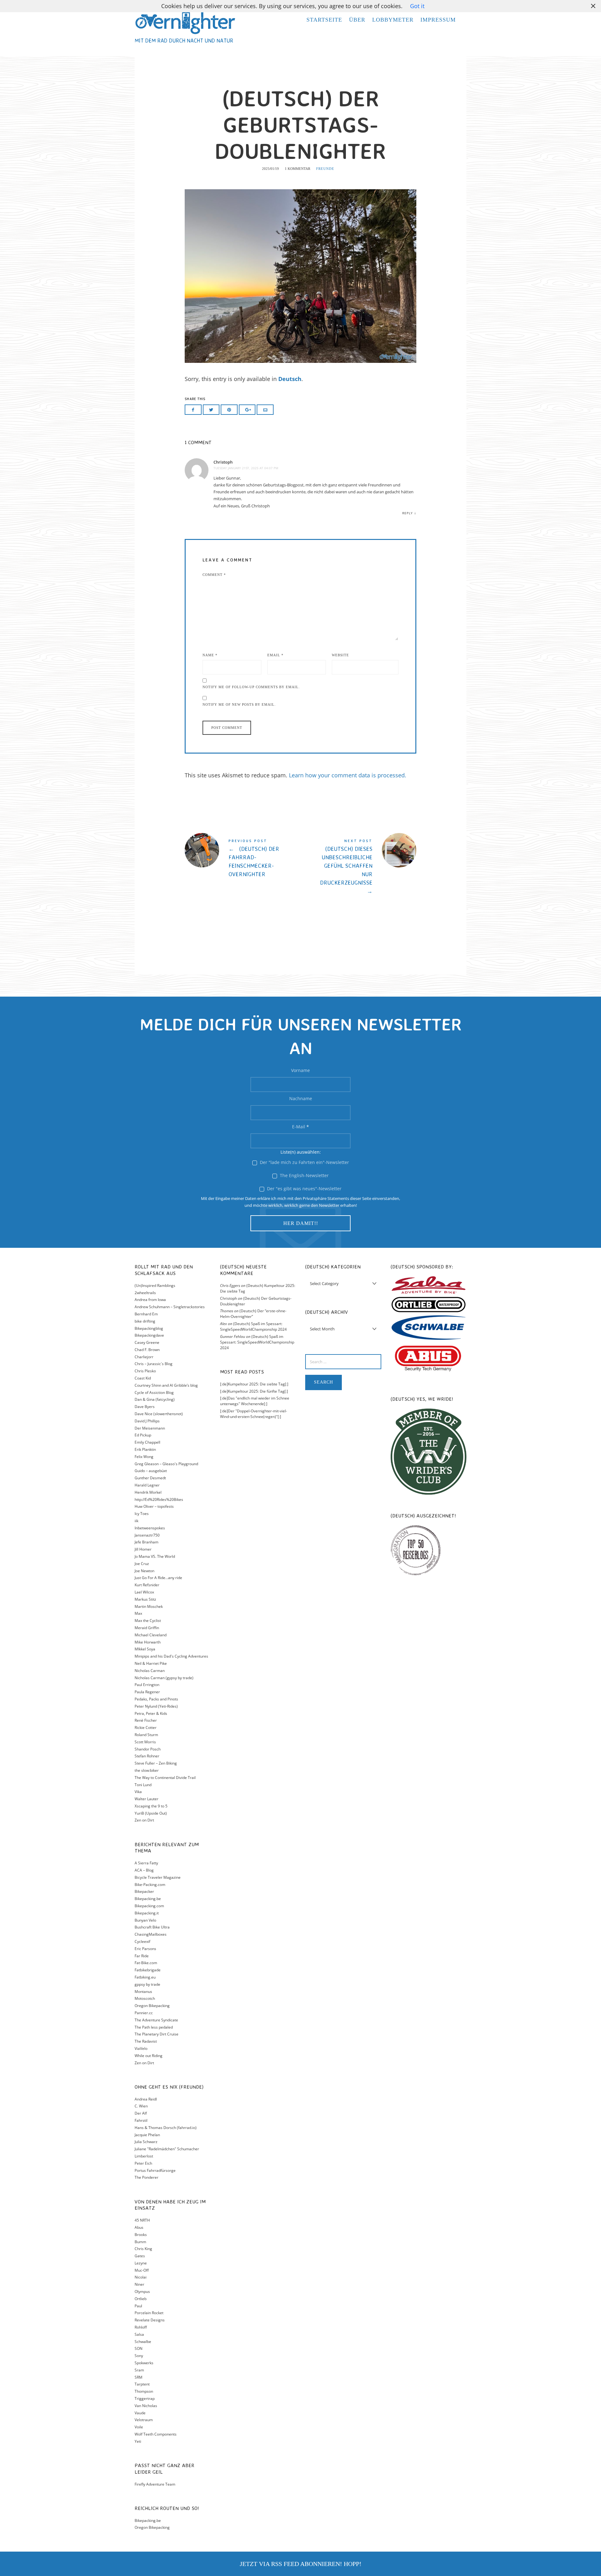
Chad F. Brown (147, 1350)
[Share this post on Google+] (247, 410)
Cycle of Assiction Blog (154, 1392)
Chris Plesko (145, 1371)
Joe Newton (144, 1571)
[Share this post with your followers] (211, 410)
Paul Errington (147, 1685)
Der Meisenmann (150, 1428)
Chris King (143, 2249)
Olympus (142, 2291)
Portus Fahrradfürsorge (155, 2170)
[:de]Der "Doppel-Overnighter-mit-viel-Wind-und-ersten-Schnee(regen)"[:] (254, 1414)
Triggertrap (145, 2398)
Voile (139, 2427)
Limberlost (144, 2156)
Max (138, 1613)
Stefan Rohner (147, 1756)
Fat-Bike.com (146, 1963)
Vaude (140, 2413)
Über (357, 20)
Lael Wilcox (144, 1592)
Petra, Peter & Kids (151, 1713)
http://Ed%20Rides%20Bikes (159, 1499)
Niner (139, 2284)
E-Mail (300, 1127)
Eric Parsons (145, 1949)
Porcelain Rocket (149, 2313)
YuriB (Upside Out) (151, 1813)
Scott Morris (145, 1742)
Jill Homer (143, 1549)
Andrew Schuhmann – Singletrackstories (170, 1307)
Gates (140, 2256)
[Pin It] (229, 410)
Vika (138, 1792)
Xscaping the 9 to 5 (151, 1806)
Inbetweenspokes (150, 1528)
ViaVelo (141, 2048)
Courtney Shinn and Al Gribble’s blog (166, 1385)
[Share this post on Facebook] (193, 410)
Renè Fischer (146, 1720)
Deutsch (290, 379)
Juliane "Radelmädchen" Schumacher (167, 2149)
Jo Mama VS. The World (155, 1556)
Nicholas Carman (150, 1671)
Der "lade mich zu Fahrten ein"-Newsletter (304, 1162)
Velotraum (144, 2420)
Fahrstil (141, 2120)
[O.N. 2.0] (185, 22)
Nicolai (141, 2277)
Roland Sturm (146, 1735)
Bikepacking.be (148, 1899)
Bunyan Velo (145, 1920)
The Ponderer (146, 2177)
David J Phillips (147, 1421)
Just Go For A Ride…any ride (158, 1578)
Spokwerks (144, 2363)
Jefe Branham (146, 1542)
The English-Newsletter (304, 1175)
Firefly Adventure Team (155, 2484)
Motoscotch (145, 1998)
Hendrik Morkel (148, 1492)
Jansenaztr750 (147, 1535)
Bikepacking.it (147, 1913)
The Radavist (146, 2041)
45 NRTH (142, 2220)
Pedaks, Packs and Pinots (156, 1699)
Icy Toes (142, 1514)
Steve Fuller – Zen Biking (156, 1763)
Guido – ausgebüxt (151, 1471)
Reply (408, 513)
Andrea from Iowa (150, 1300)
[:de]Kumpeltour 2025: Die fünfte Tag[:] (254, 1391)
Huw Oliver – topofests (154, 1506)
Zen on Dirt (144, 1820)
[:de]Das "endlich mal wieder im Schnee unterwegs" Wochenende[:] (255, 1401)
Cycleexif (142, 1941)
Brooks (141, 2235)
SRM (139, 2377)
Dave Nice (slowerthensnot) (159, 1414)
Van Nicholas (146, 2406)
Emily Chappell (147, 1442)
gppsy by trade (147, 1984)
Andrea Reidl (146, 2099)
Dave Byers (145, 1407)
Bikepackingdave (149, 1335)
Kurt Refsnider (147, 1585)
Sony (139, 2356)
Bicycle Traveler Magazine (158, 1877)
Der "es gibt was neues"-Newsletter (304, 1189)
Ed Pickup (143, 1435)
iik (136, 1521)
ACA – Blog (144, 1870)
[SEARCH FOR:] (343, 1362)
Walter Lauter (146, 1799)
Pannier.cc (144, 2013)
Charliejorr (144, 1357)
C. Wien (141, 2106)
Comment (214, 575)
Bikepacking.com (149, 1906)
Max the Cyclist (148, 1621)
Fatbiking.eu (145, 1977)
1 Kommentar (298, 169)
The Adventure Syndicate (156, 2020)
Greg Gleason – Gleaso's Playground (166, 1464)
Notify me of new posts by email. (239, 704)
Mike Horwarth (148, 1642)
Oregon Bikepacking (152, 2006)
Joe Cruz (142, 1564)
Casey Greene (147, 1342)
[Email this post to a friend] (265, 410)
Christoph (223, 462)
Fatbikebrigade (148, 1970)
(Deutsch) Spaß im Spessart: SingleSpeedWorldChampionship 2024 (253, 1326)
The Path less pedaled (154, 2027)
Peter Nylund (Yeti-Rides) (156, 1706)
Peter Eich (143, 2163)
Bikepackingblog (149, 1328)
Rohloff (141, 2327)
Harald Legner (147, 1485)
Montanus (143, 1992)
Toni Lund (143, 1785)
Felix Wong (144, 1457)
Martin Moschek (149, 1606)
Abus (139, 2227)
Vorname (300, 1070)
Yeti (138, 2441)
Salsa (139, 2334)
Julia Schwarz (146, 2142)
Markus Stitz (145, 1599)
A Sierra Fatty (146, 1863)
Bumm (140, 2242)
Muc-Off (142, 2270)
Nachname (301, 1098)
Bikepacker (144, 1891)
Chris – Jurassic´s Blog (154, 1364)
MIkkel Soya (145, 1649)
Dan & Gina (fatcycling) (155, 1399)
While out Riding (149, 2056)
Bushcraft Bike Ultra (152, 1927)
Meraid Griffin (147, 1628)
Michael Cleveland (151, 1635)
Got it (417, 6)
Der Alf (141, 2113)
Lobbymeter (393, 20)
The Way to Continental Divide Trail (165, 1778)
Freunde (325, 169)
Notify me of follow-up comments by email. (251, 687)
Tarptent (142, 2384)
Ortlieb (141, 2299)
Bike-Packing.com (150, 1885)
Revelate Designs (150, 2320)
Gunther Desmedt (150, 1478)
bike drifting (145, 1321)
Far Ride (142, 1956)
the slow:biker (147, 1770)
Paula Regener (147, 1692)
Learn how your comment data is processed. (348, 775)
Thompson (144, 2391)
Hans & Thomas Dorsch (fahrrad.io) (166, 2128)
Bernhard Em (146, 1314)
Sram (139, 2370)
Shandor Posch (148, 1749)
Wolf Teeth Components (156, 2434)
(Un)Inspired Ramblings (155, 1285)
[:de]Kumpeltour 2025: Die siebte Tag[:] (254, 1384)
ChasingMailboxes (151, 1934)
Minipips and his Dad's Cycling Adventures (171, 1656)
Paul (138, 2306)
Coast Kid (143, 1378)
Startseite (324, 20)
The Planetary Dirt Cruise (157, 2034)
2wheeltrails (145, 1293)
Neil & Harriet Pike (151, 1663)
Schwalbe (143, 2342)
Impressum (438, 20)
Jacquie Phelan (147, 2135)
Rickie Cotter (146, 1727)
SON (139, 2348)
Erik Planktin (145, 1449)
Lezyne (141, 2263)
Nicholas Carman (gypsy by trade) (164, 1678)
